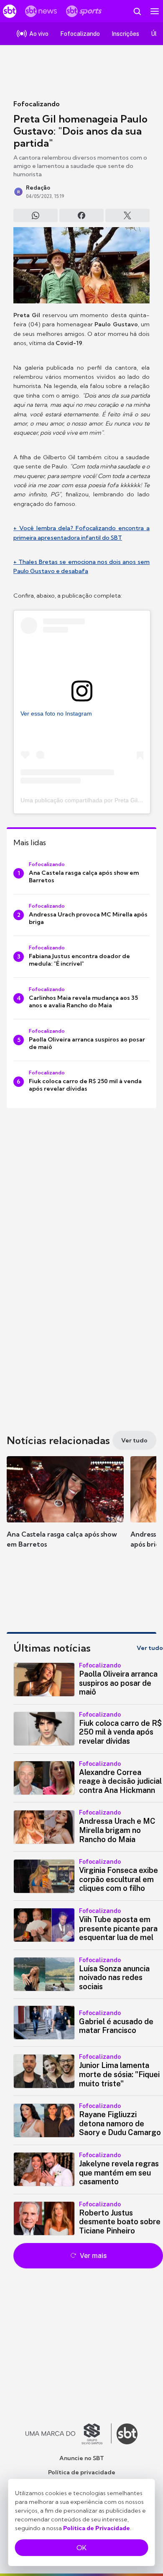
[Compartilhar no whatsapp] (36, 215)
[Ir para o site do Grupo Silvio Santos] (69, 2434)
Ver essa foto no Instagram (56, 713)
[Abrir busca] (137, 11)
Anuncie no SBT (82, 2458)
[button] (65, 1510)
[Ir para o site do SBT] (127, 2434)
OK (81, 2548)
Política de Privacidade (97, 2528)
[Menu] (155, 11)
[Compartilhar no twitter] (127, 215)
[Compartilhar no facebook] (81, 215)
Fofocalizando (37, 104)
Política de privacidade (82, 2472)
